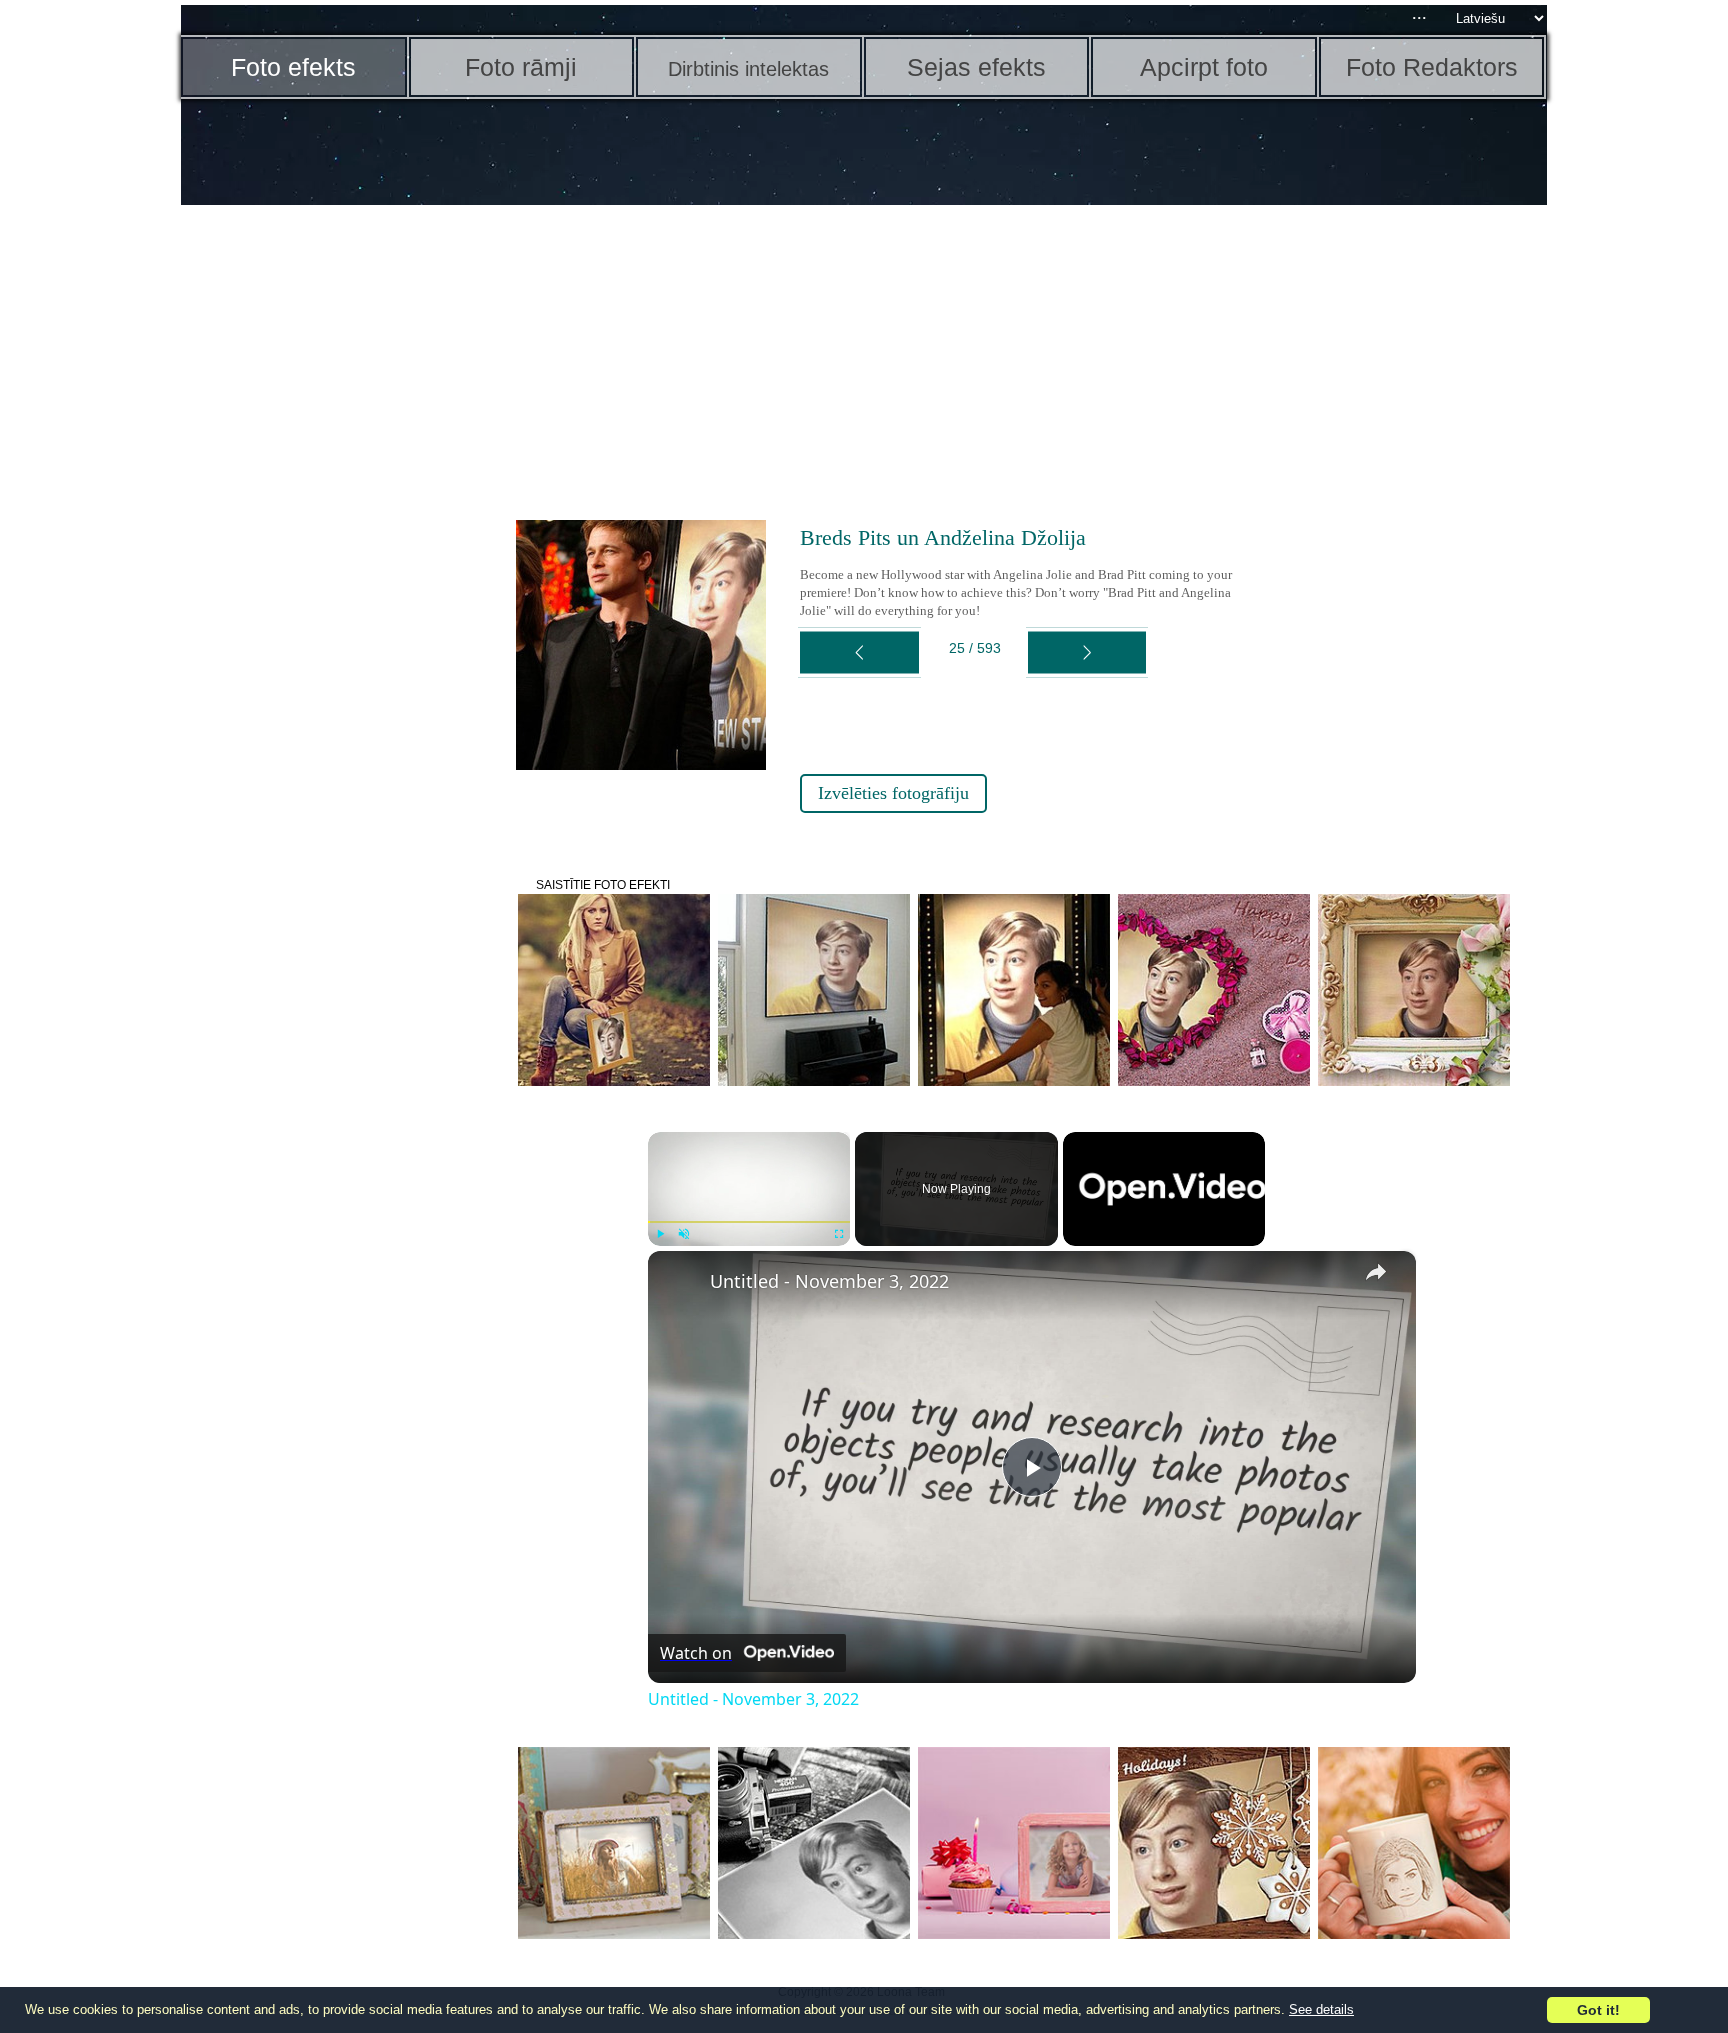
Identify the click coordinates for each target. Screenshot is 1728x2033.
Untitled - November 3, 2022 (829, 1281)
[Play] (660, 1234)
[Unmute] (684, 1234)
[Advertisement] (336, 520)
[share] (1376, 1272)
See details (1321, 2009)
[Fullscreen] (838, 1234)
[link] (680, 1283)
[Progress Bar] (749, 1222)
